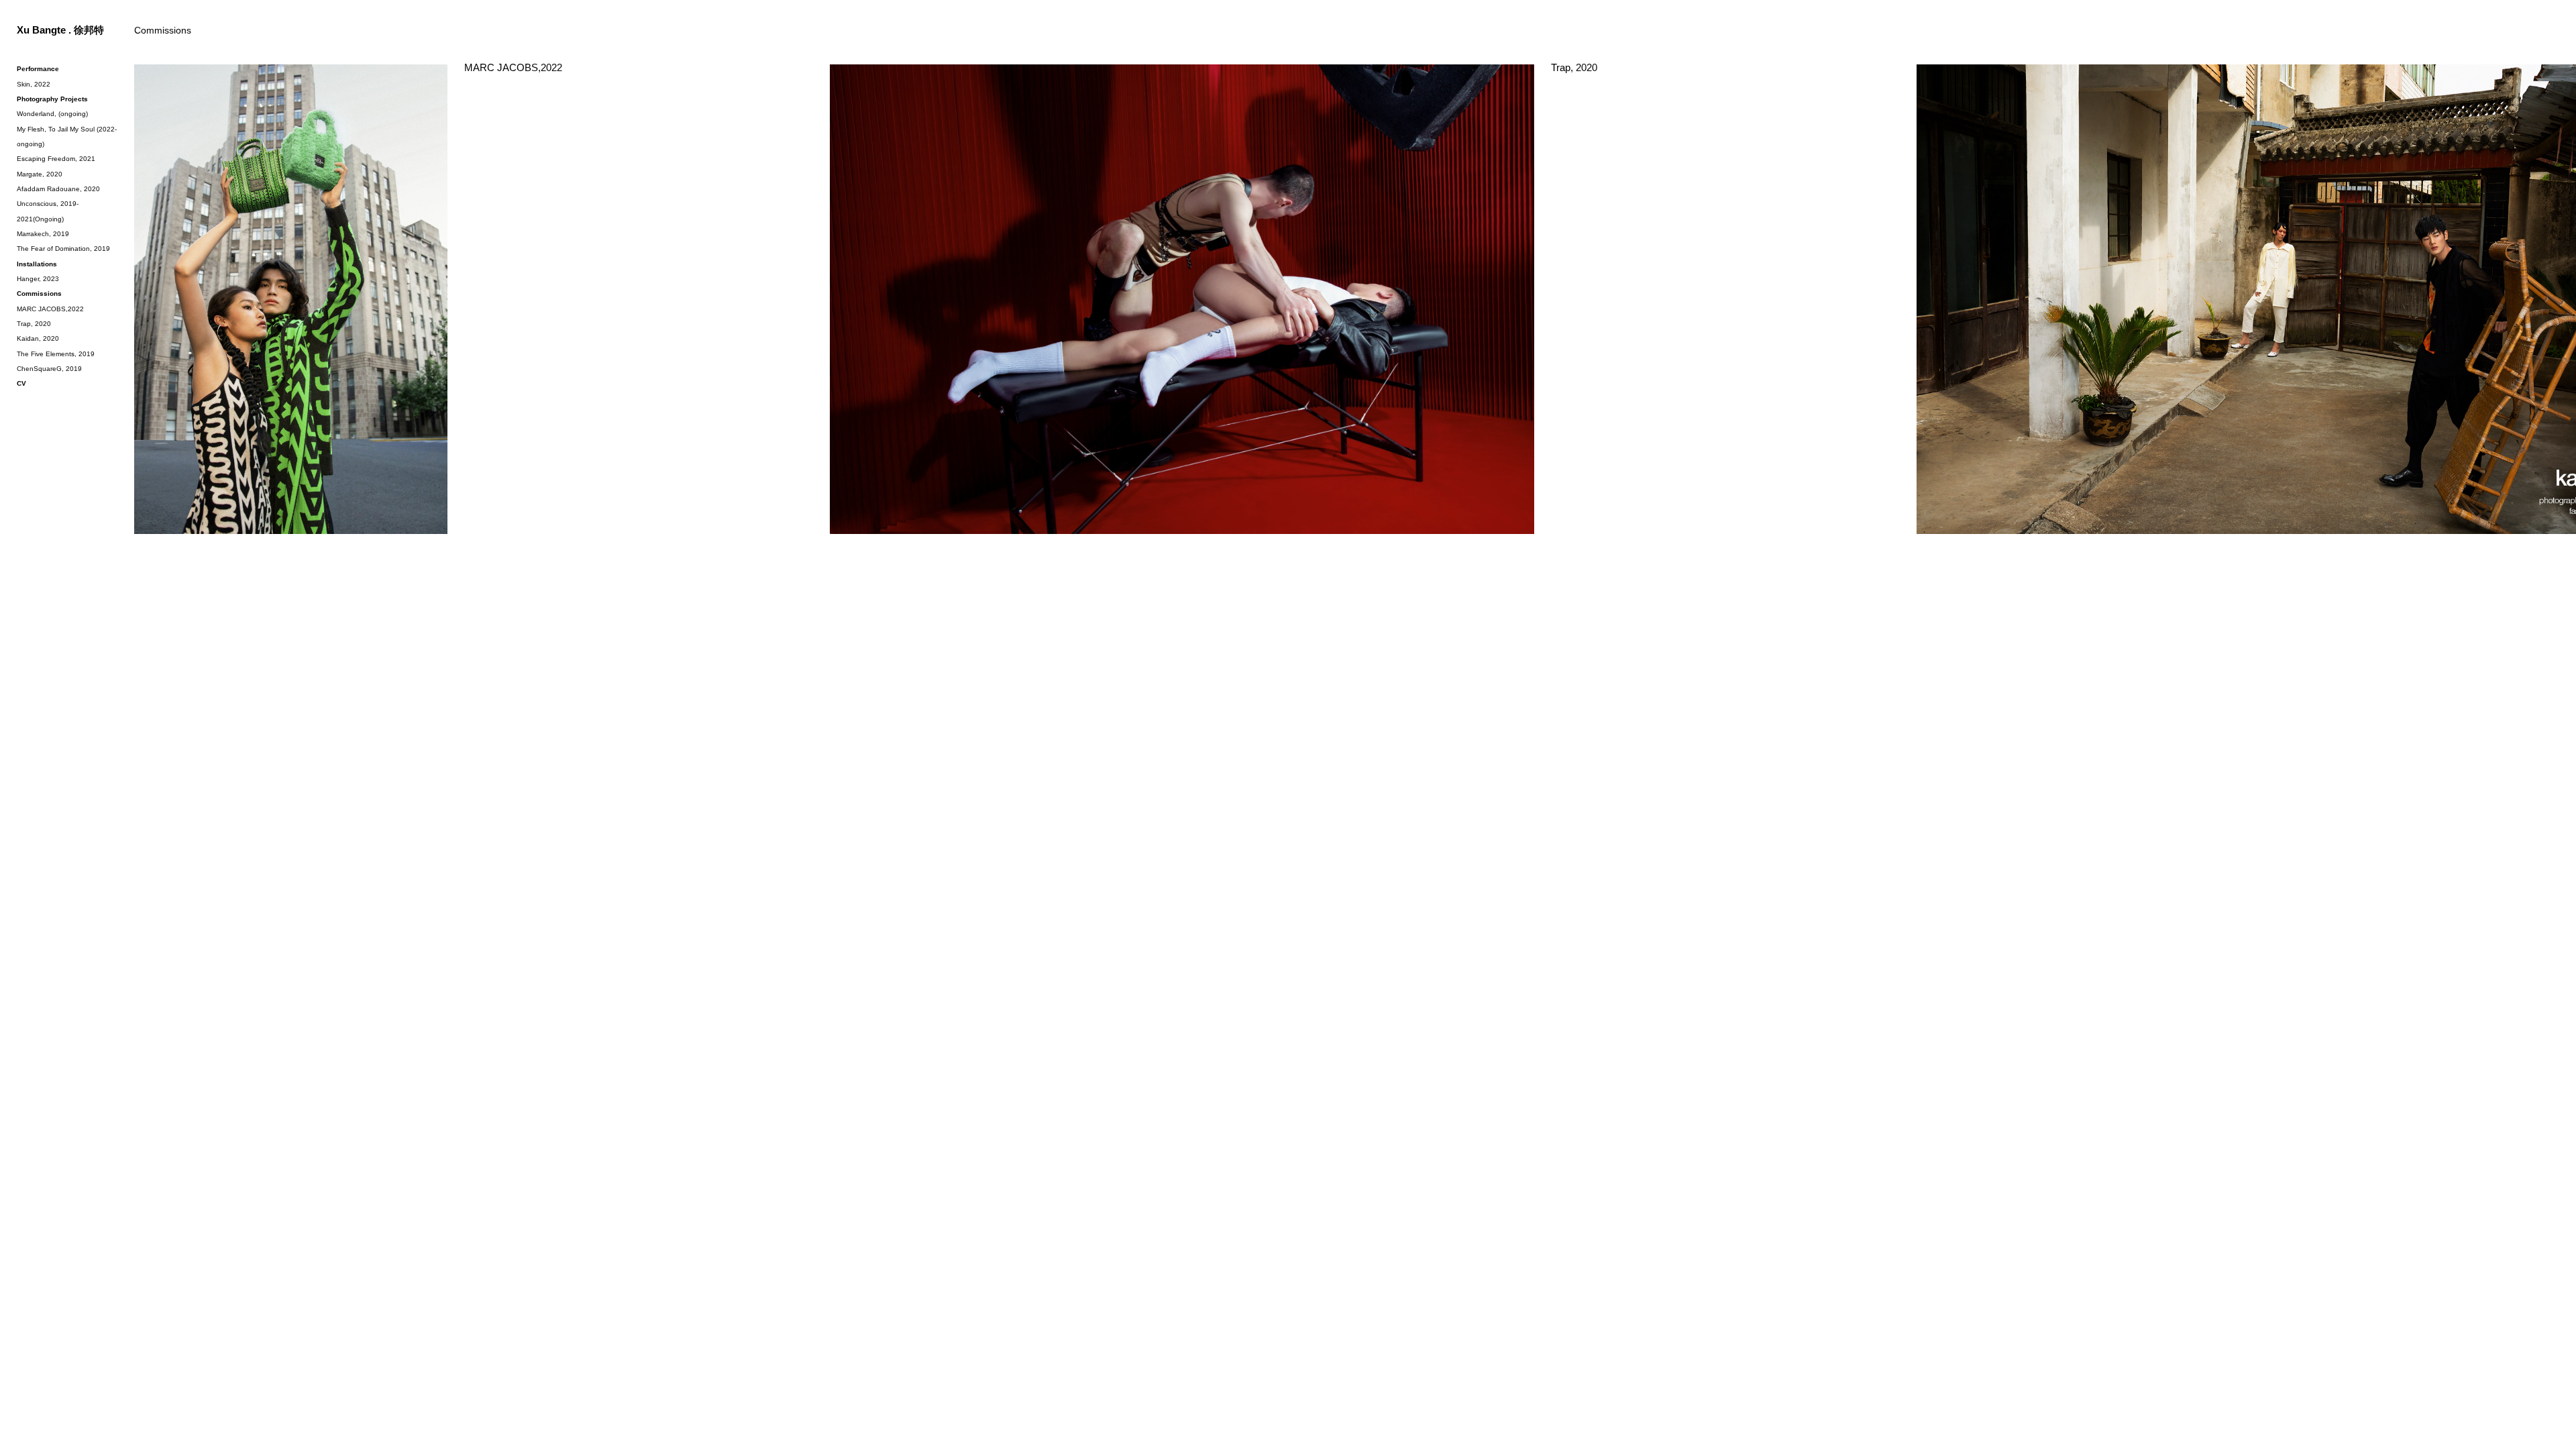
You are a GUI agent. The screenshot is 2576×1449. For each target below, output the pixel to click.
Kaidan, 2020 (38, 338)
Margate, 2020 (40, 174)
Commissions (39, 293)
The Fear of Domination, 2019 (63, 249)
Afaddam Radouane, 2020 (58, 189)
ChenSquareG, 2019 (49, 369)
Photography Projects (52, 99)
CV (21, 383)
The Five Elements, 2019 (56, 354)
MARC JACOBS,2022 (513, 68)
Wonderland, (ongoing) (52, 114)
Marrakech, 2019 (43, 234)
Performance (38, 69)
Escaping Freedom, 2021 (56, 159)
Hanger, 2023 (38, 279)
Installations (37, 264)
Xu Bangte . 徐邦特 (60, 30)
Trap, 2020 (1574, 68)
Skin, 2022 (34, 84)
